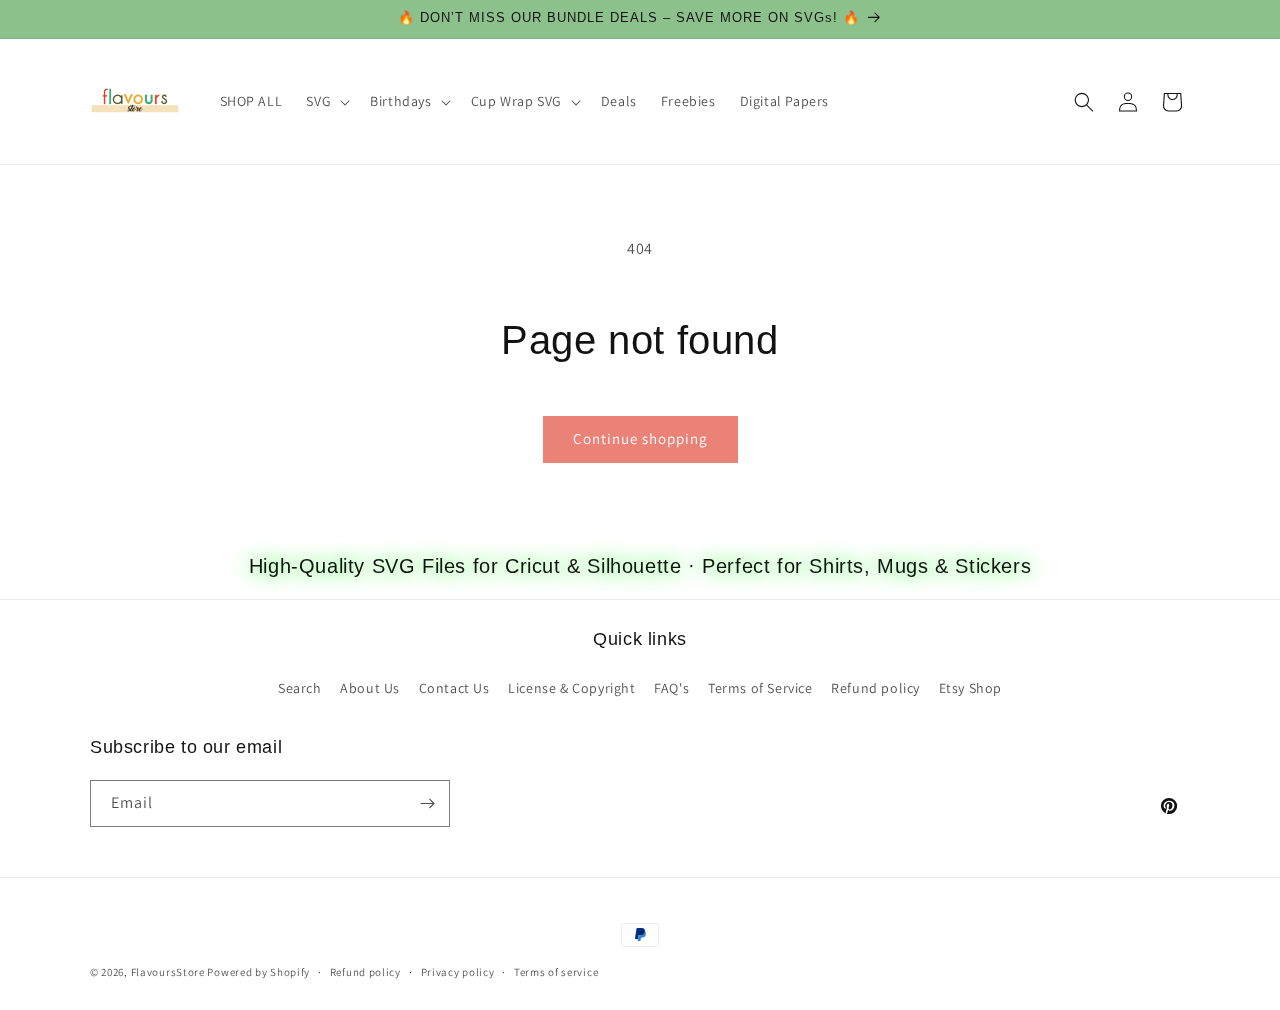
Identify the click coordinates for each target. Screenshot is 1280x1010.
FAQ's (671, 688)
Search (300, 688)
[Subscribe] (427, 803)
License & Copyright (571, 688)
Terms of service (556, 972)
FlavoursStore (168, 972)
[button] (326, 101)
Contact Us (454, 688)
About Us (370, 688)
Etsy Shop (970, 688)
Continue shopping (640, 438)
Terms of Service (760, 688)
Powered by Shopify (258, 972)
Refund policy (875, 688)
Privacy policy (458, 972)
